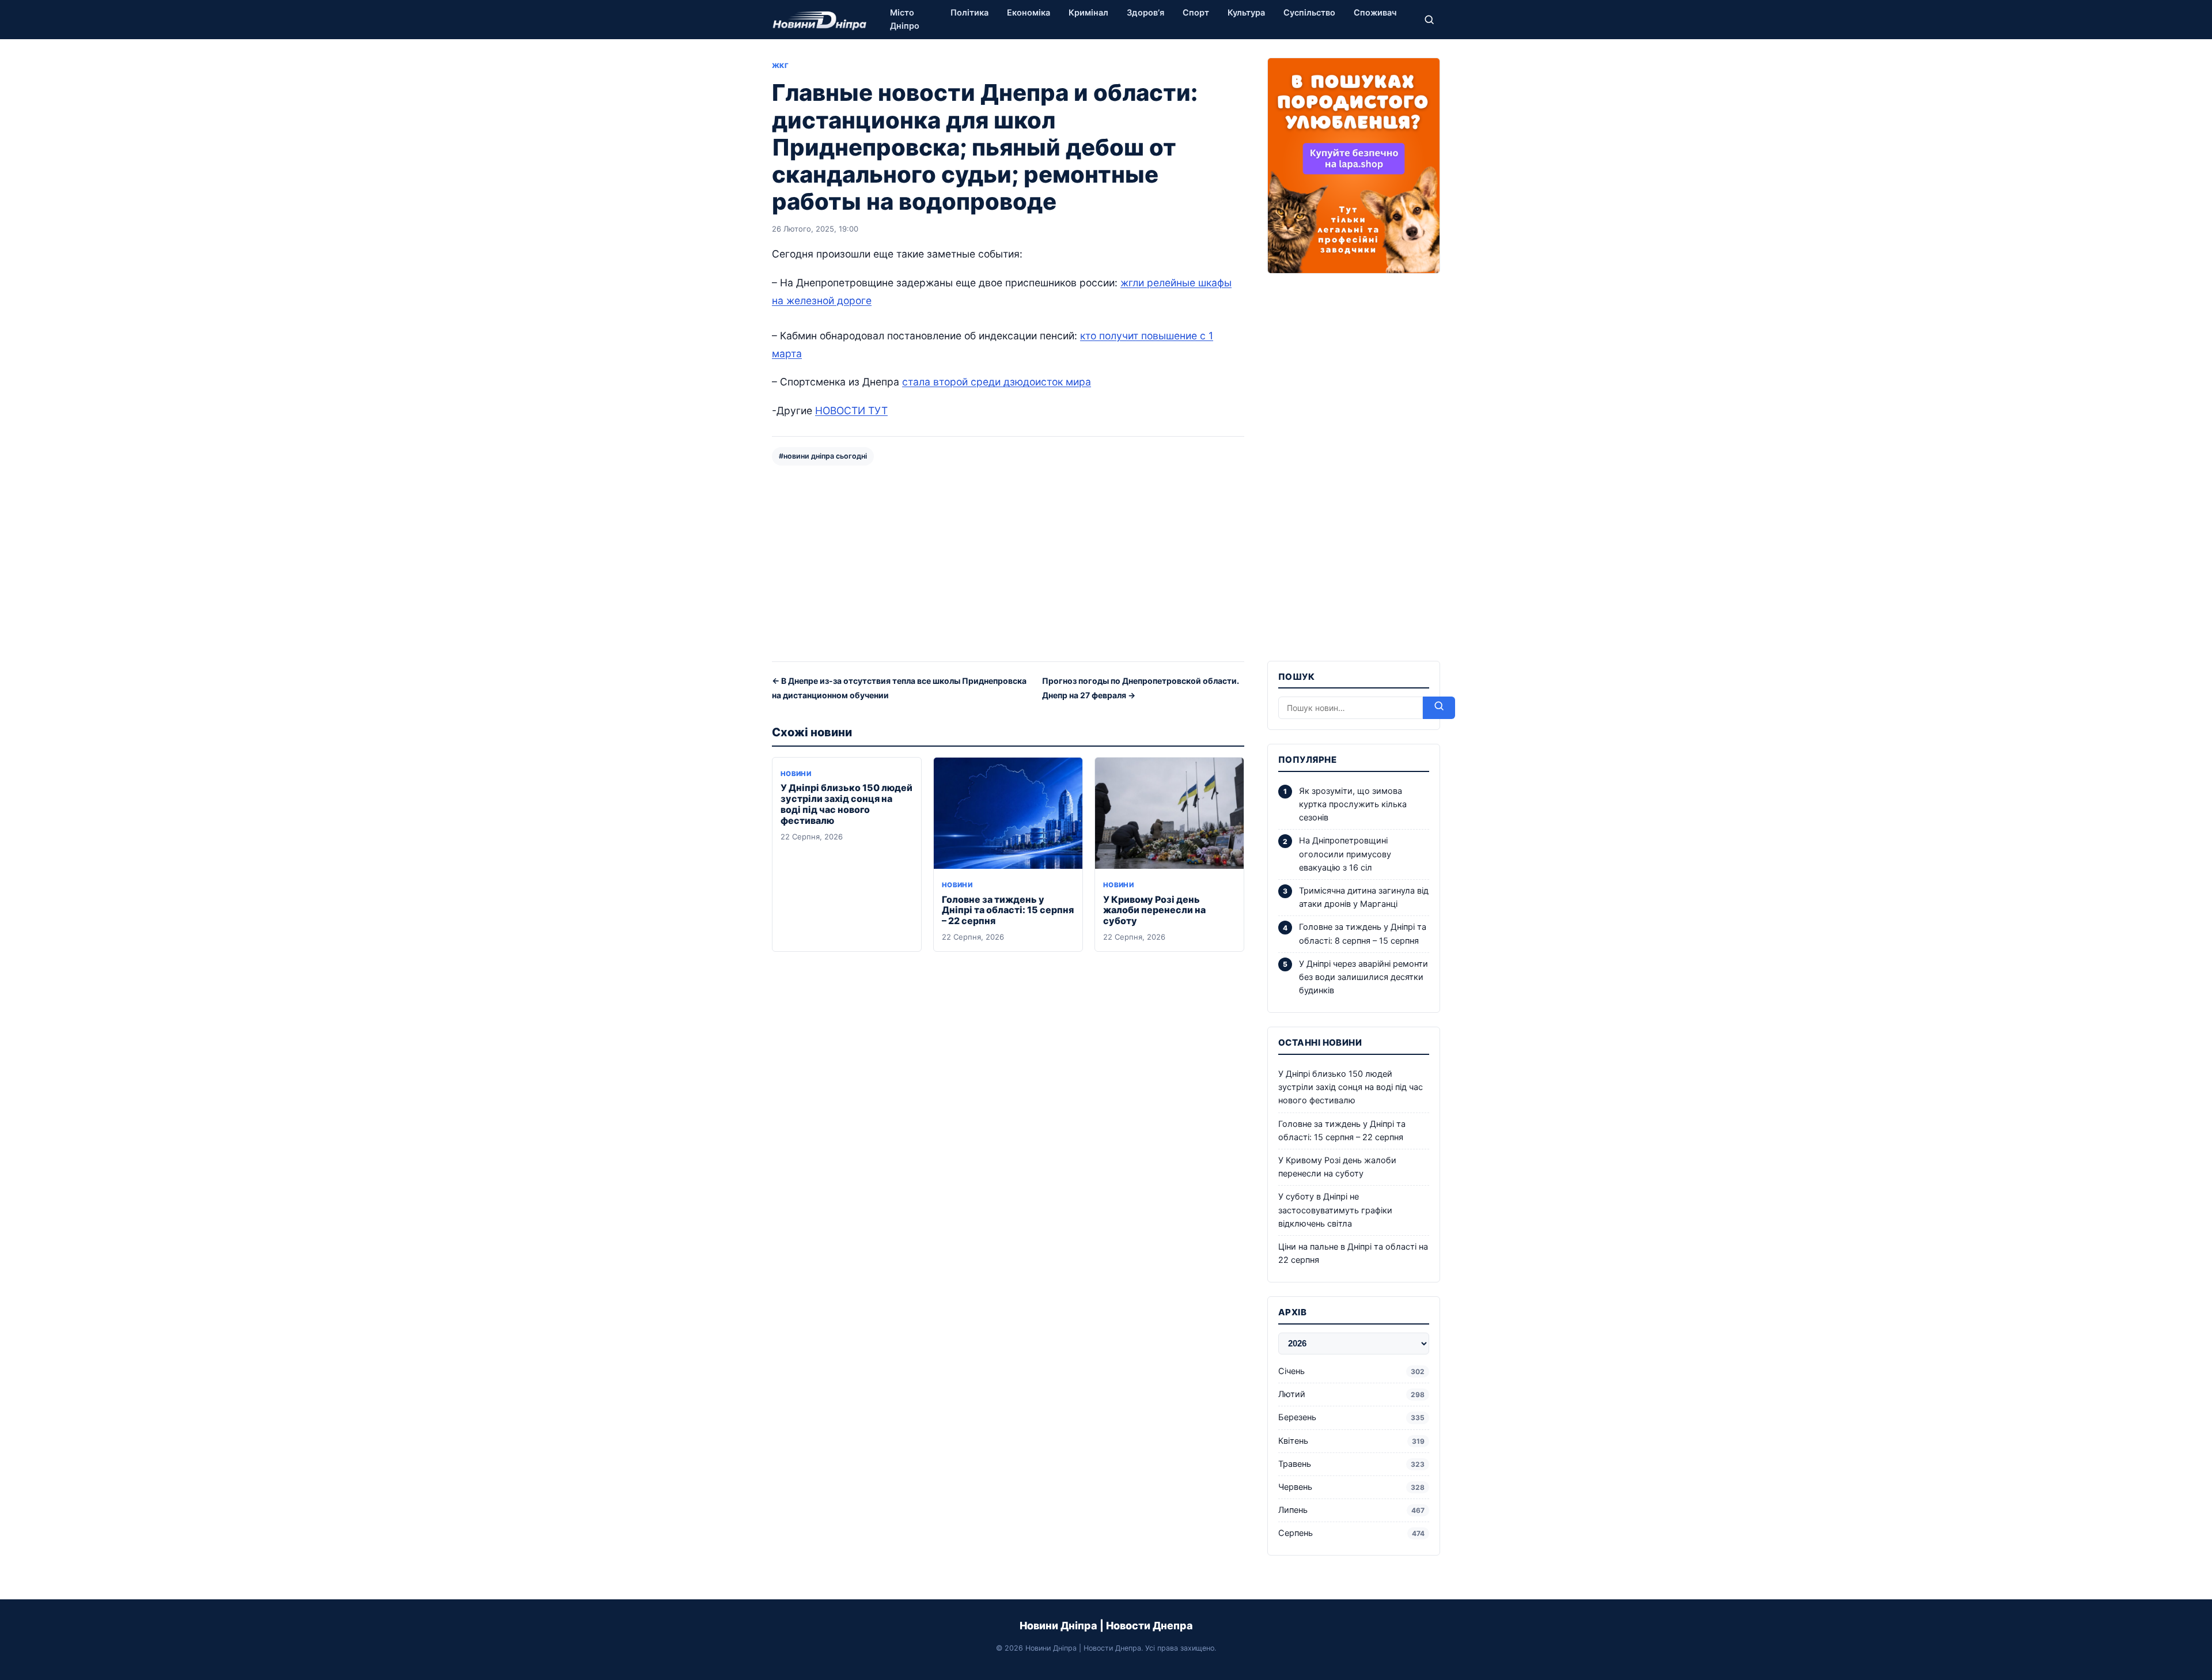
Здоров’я (1145, 13)
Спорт (1196, 13)
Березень (1351, 1417)
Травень (1351, 1464)
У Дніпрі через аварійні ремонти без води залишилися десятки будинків (1363, 977)
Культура (1246, 13)
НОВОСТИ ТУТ (851, 410)
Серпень (1351, 1533)
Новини (796, 774)
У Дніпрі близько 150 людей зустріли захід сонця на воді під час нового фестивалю (846, 804)
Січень (1351, 1371)
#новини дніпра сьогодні (823, 456)
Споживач (1375, 13)
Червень (1351, 1487)
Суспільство (1309, 13)
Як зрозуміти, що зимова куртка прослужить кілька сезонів (1353, 804)
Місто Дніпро (905, 19)
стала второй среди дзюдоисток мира (997, 382)
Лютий (1351, 1394)
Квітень (1351, 1441)
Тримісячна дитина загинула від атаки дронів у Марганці (1364, 897)
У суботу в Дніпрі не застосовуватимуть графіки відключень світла (1335, 1210)
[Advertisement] (1008, 562)
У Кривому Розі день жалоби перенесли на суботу (1154, 910)
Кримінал (1088, 13)
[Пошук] (1429, 20)
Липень (1351, 1510)
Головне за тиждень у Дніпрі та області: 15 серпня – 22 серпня (1008, 910)
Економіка (1029, 13)
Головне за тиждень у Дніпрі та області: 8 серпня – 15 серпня (1363, 934)
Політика (969, 13)
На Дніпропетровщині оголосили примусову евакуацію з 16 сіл (1345, 854)
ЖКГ (780, 66)
